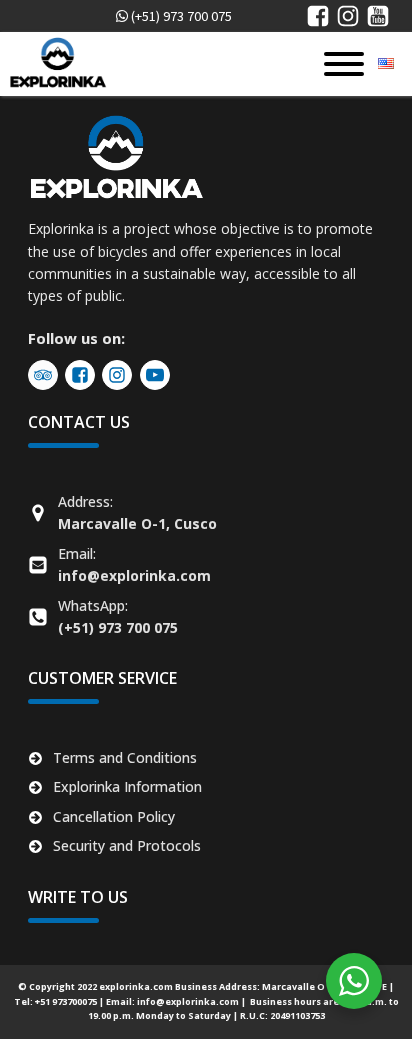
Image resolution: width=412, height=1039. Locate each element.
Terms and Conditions (125, 757)
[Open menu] (344, 64)
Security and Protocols (127, 845)
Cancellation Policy (114, 816)
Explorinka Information (127, 786)
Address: (137, 512)
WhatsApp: (118, 616)
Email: (134, 564)
